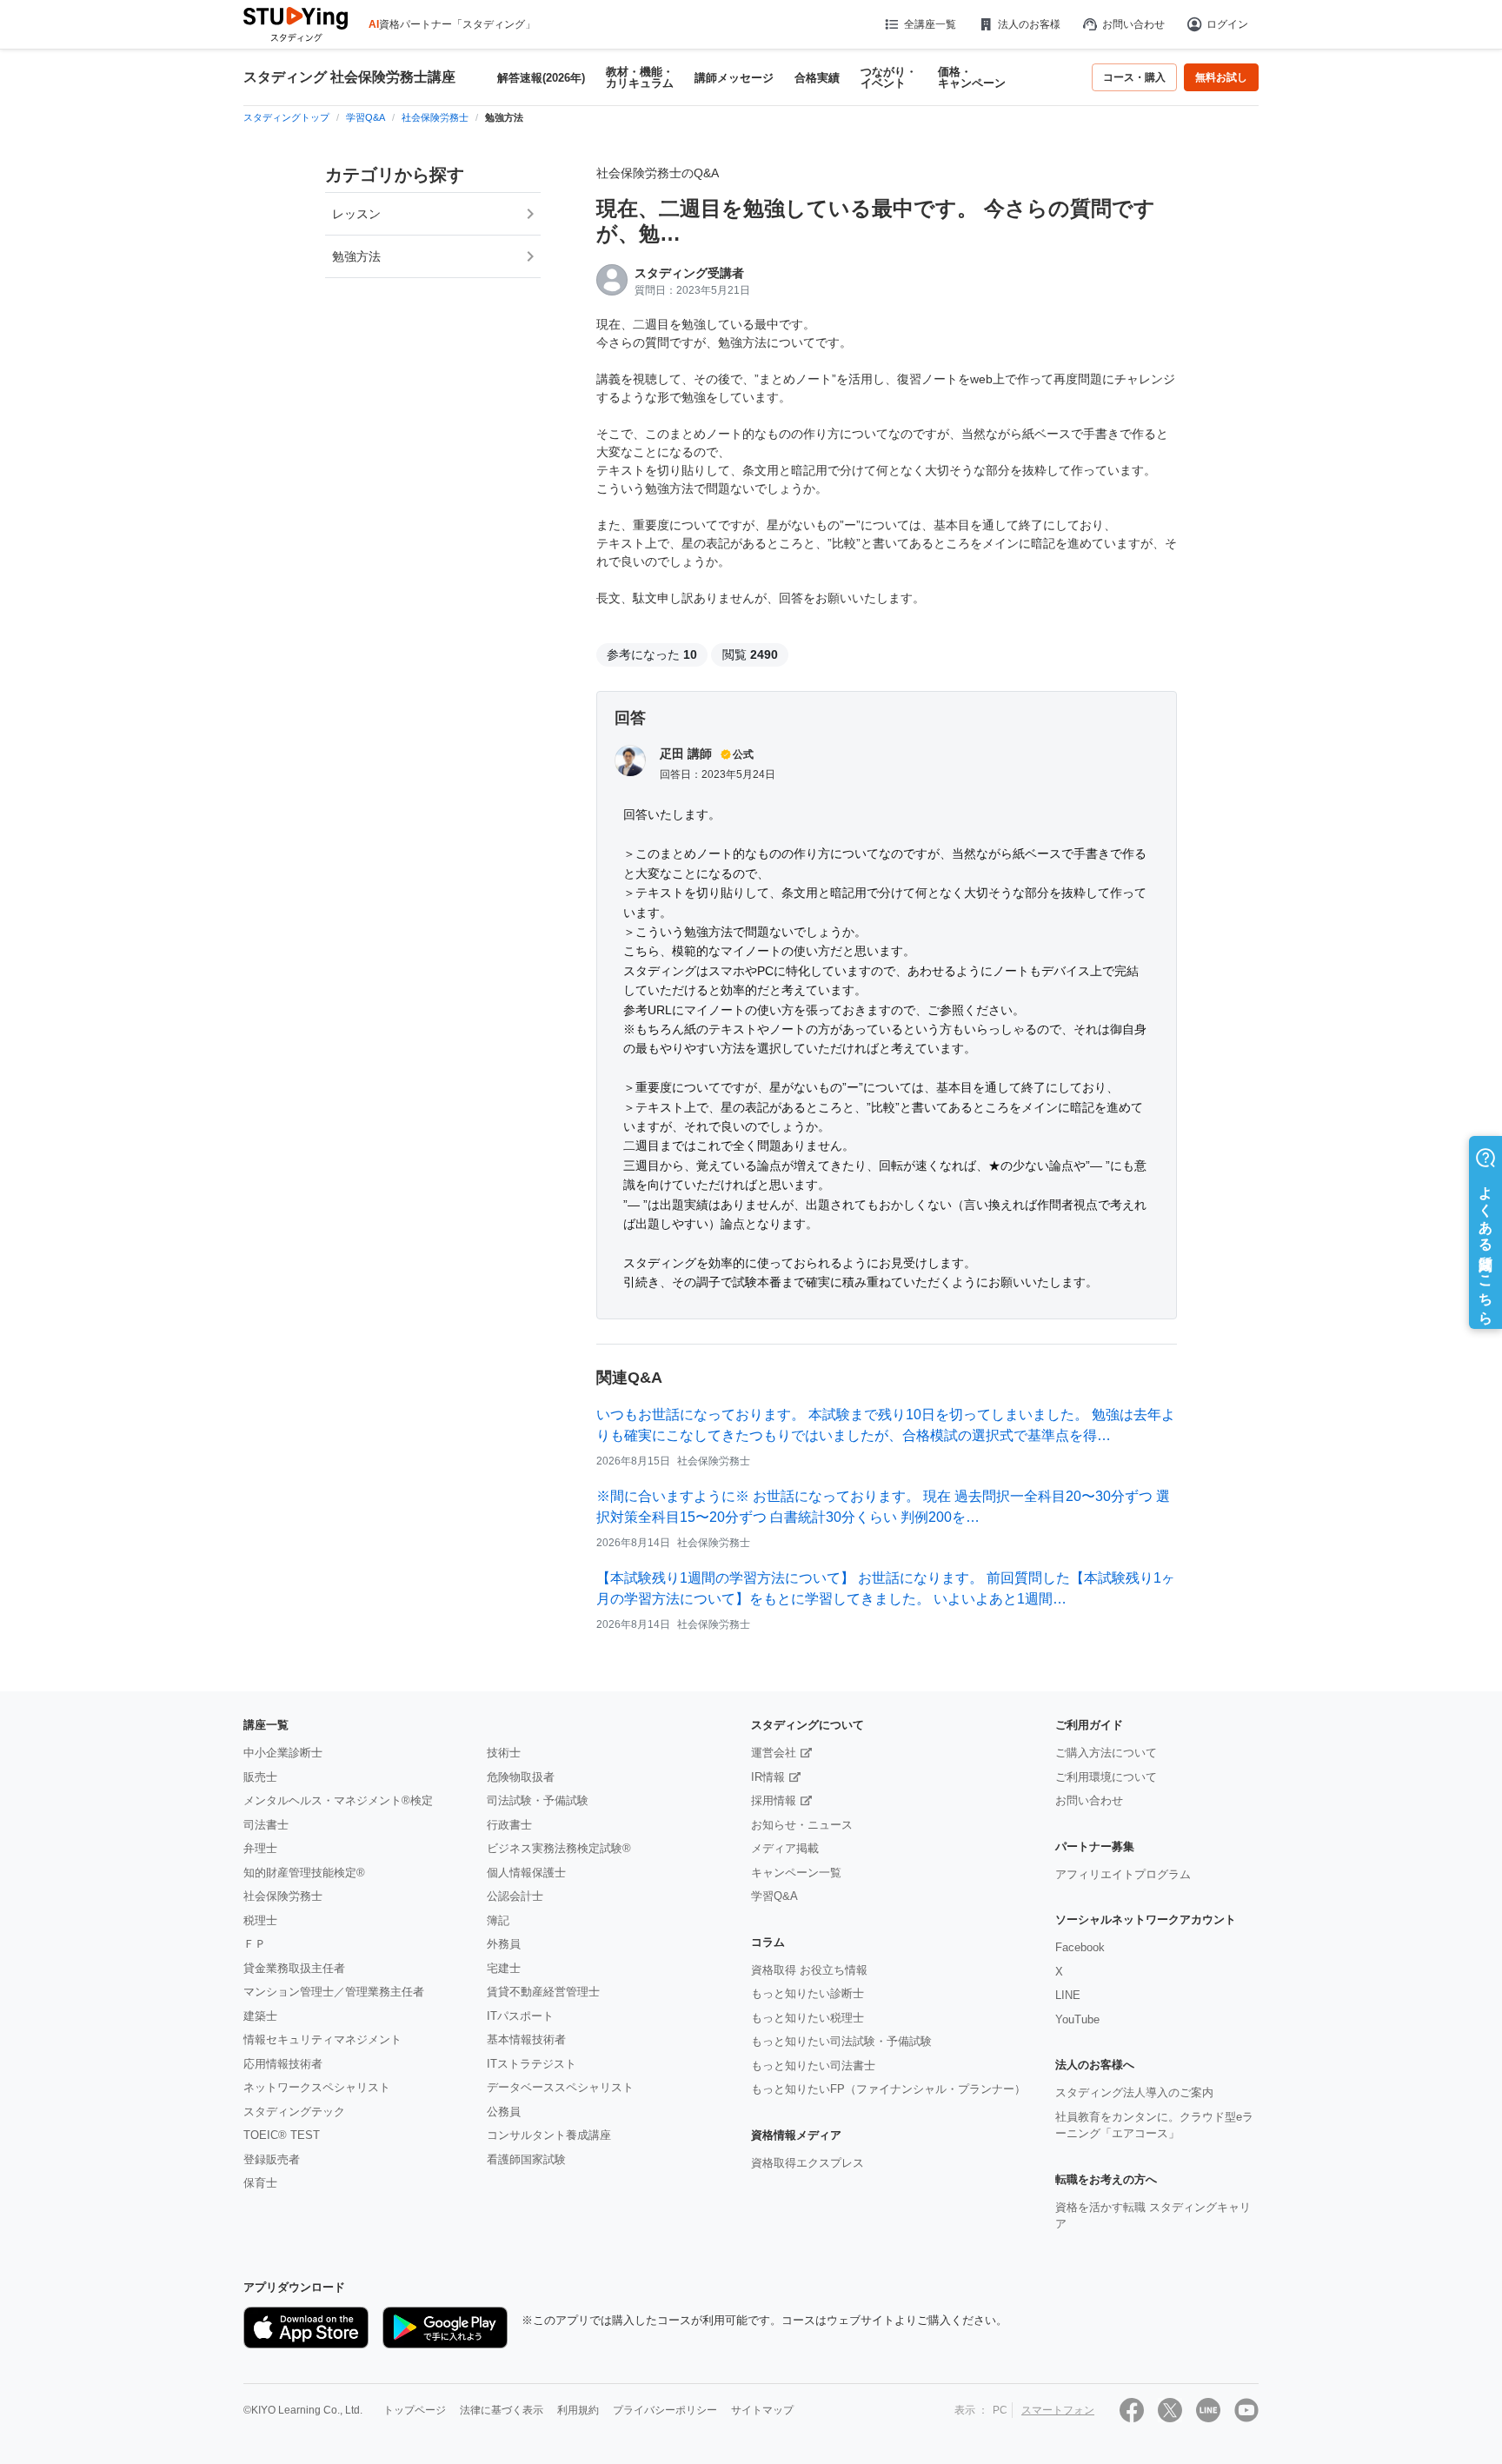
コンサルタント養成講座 (549, 2135)
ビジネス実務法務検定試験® (559, 1848)
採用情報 (774, 1800)
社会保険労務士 (283, 1896)
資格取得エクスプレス (807, 2163)
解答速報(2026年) (541, 78)
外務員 (504, 1944)
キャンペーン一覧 (796, 1873)
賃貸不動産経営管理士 (543, 1992)
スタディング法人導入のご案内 (1134, 2092)
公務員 (504, 2112)
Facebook (1080, 1947)
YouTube (1077, 2019)
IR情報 (768, 1777)
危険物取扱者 (521, 1777)
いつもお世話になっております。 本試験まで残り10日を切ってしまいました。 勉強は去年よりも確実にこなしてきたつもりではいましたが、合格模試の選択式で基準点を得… (886, 1425)
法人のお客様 (1029, 24)
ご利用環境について (1106, 1777)
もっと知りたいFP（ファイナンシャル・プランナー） (888, 2089)
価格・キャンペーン (972, 77)
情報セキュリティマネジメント (322, 2039)
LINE (1068, 1995)
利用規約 (578, 2410)
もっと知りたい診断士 (807, 1993)
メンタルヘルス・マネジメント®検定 (338, 1800)
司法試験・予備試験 (538, 1800)
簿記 (498, 1920)
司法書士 (266, 1825)
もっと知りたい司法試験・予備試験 (841, 2041)
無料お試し (1221, 77)
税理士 (260, 1920)
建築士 (260, 2016)
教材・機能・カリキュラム (640, 77)
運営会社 (774, 1753)
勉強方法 (356, 256)
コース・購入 (1134, 77)
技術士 (504, 1753)
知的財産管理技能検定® (304, 1873)
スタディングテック (294, 2112)
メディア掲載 (785, 1848)
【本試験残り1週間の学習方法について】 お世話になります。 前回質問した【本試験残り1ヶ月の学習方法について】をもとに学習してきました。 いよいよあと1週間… (886, 1588)
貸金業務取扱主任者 (294, 1968)
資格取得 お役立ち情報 (809, 1970)
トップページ (415, 2410)
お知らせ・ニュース (802, 1825)
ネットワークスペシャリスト (317, 2087)
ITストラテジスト (532, 2064)
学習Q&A (774, 1896)
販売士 (260, 1777)
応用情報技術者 (283, 2064)
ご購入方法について (1106, 1753)
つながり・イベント (889, 77)
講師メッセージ (734, 78)
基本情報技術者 (526, 2039)
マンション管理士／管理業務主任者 (334, 1992)
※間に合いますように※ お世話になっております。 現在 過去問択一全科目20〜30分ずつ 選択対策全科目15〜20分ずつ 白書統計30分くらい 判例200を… (883, 1507)
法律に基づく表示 (502, 2410)
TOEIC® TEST (282, 2135)
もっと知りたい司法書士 (813, 2066)
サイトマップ (762, 2410)
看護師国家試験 (526, 2159)
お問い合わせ (1133, 24)
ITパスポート (520, 2016)
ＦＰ (255, 1944)
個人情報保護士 (526, 1873)
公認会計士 (515, 1896)
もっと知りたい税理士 (807, 2018)
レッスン (356, 214)
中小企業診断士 (283, 1753)
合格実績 (817, 78)
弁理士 (260, 1848)
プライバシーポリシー (665, 2410)
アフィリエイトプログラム (1123, 1874)
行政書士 (509, 1825)
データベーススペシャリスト (560, 2087)
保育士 (260, 2183)
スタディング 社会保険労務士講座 (349, 77)
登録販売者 (272, 2159)
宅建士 (504, 1968)
